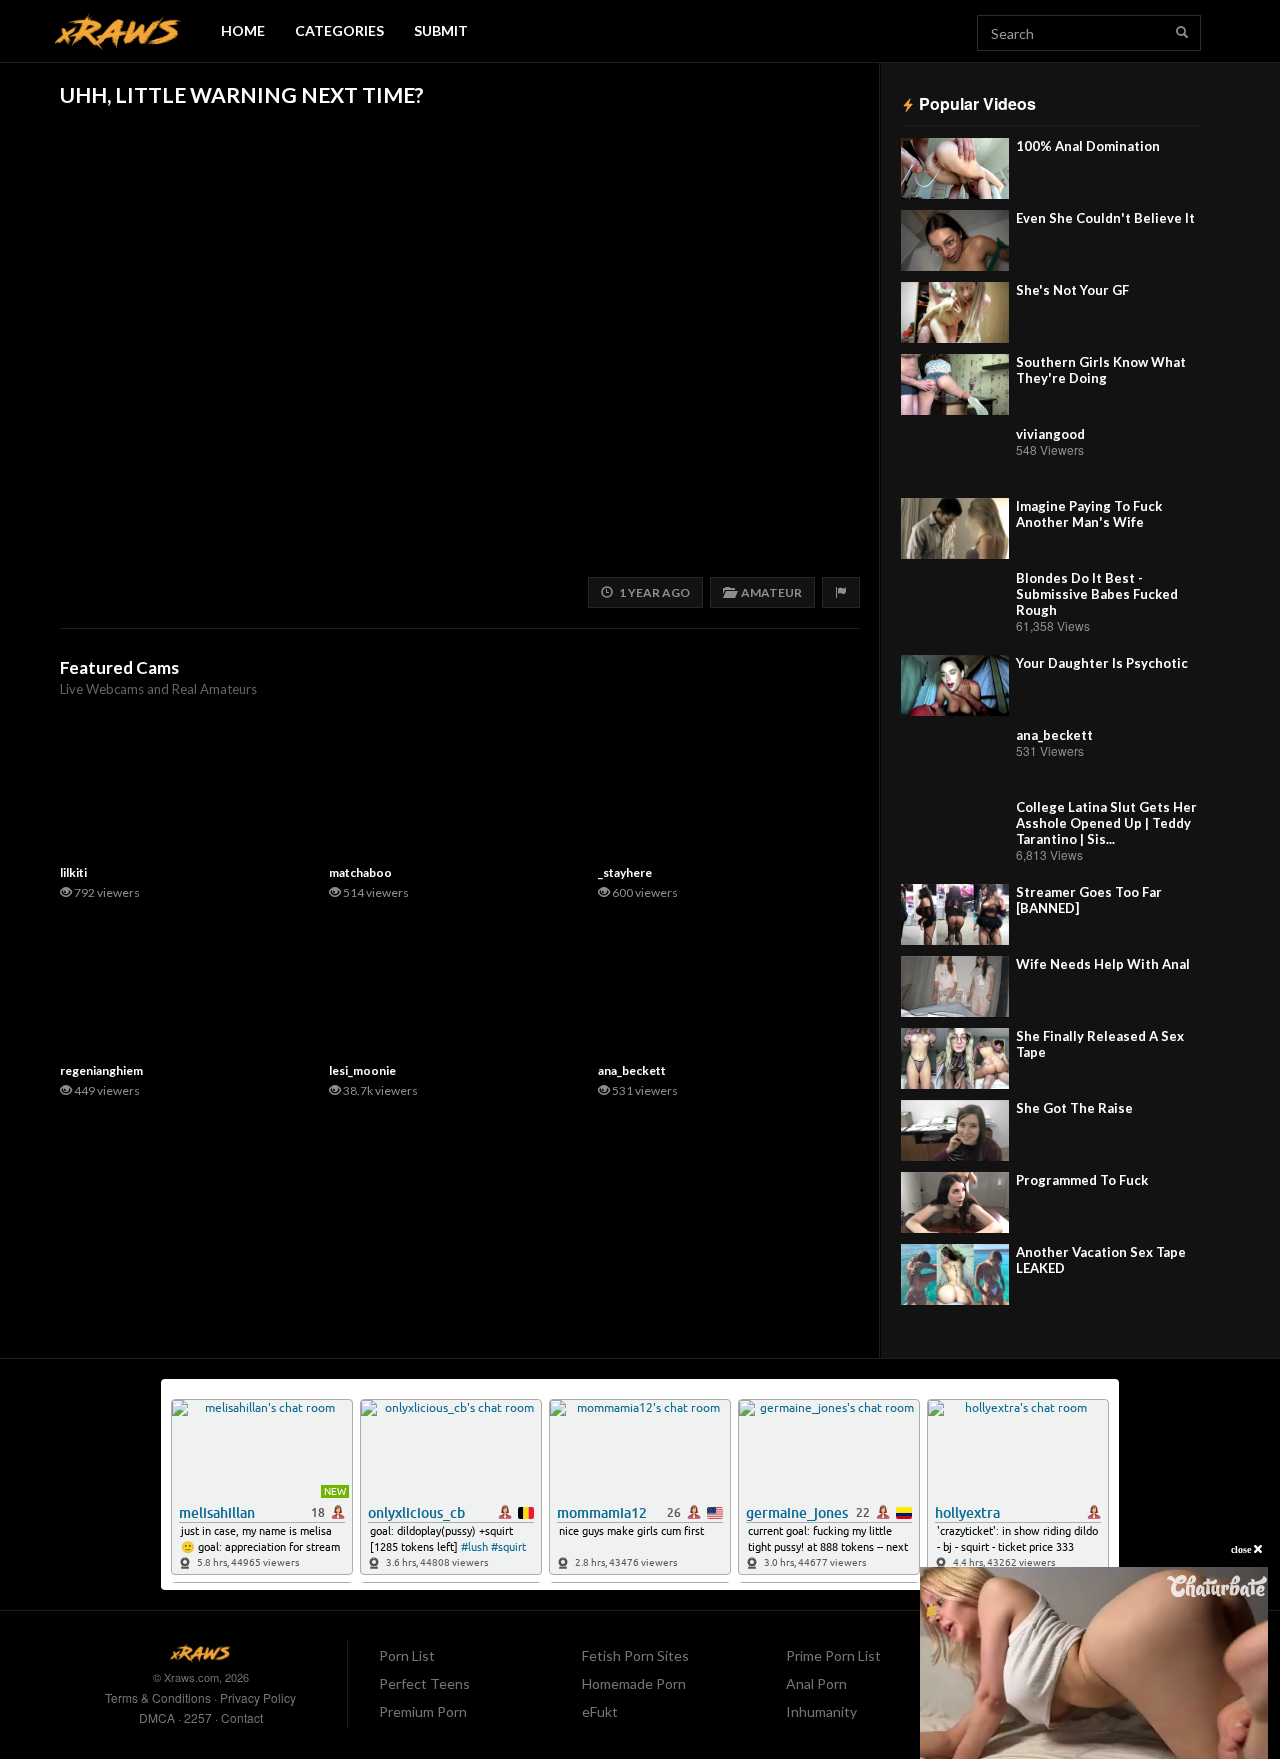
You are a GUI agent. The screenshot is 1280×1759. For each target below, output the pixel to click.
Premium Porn (423, 1711)
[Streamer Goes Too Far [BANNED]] (955, 914)
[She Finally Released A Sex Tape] (955, 1058)
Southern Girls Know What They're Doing (1101, 370)
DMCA (157, 1717)
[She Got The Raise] (955, 1130)
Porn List (407, 1655)
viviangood (1050, 434)
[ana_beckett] (955, 757)
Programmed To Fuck (1082, 1180)
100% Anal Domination (1088, 146)
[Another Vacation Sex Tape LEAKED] (955, 1274)
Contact (242, 1717)
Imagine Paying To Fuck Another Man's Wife (1089, 514)
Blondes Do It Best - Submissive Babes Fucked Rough (1097, 594)
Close (1242, 1549)
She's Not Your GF (1072, 290)
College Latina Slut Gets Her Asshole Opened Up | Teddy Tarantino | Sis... (1106, 823)
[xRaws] (118, 31)
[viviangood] (955, 456)
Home (243, 30)
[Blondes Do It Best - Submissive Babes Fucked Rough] (955, 600)
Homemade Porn (634, 1683)
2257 (198, 1717)
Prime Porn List (833, 1655)
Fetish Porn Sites (635, 1655)
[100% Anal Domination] (955, 168)
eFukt (600, 1711)
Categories (339, 30)
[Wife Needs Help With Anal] (955, 986)
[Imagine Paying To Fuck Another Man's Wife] (955, 528)
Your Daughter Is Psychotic (1102, 663)
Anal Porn (816, 1683)
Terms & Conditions (158, 1697)
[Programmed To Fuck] (955, 1202)
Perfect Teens (424, 1683)
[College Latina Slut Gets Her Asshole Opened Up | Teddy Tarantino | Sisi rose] (955, 829)
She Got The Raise (1074, 1108)
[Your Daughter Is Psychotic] (955, 685)
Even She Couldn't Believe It (1105, 218)
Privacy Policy (258, 1697)
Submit (441, 30)
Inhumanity (821, 1711)
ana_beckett (1054, 735)
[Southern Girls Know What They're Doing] (955, 384)
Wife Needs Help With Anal (1103, 964)
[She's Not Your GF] (955, 312)
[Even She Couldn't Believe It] (955, 240)
